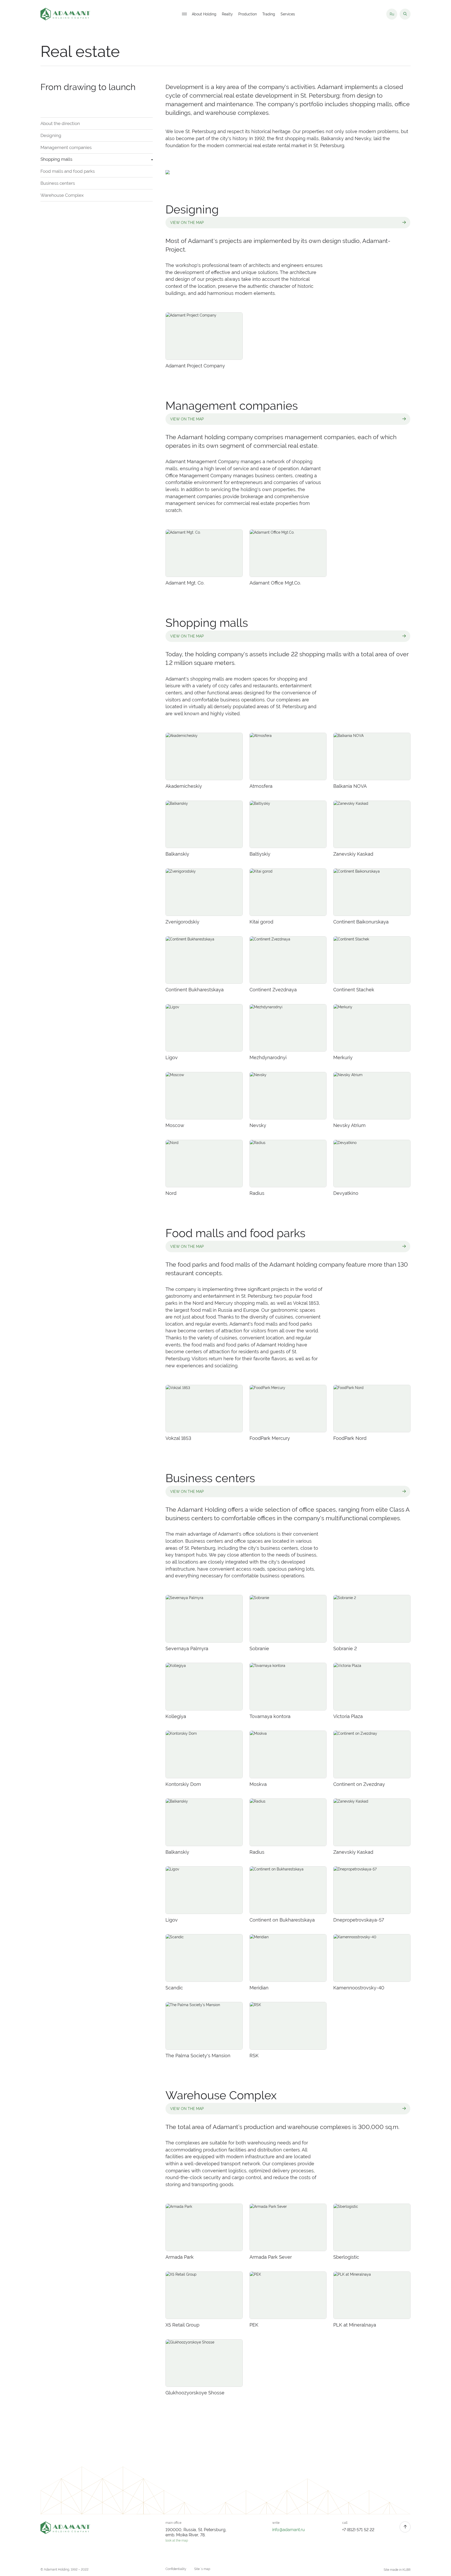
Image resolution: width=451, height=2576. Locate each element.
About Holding (204, 14)
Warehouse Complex (62, 195)
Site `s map (202, 2569)
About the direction (60, 123)
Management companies (66, 147)
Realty (227, 14)
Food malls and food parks (68, 171)
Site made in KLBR (397, 2570)
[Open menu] (184, 14)
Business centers (58, 183)
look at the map (177, 2541)
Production (248, 14)
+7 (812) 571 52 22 (358, 2530)
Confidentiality (176, 2569)
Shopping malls (56, 159)
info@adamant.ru (289, 2530)
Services (288, 14)
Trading (269, 14)
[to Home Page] (66, 14)
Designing (51, 135)
